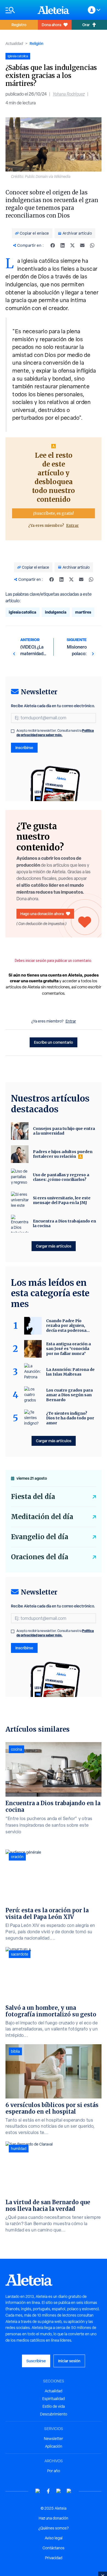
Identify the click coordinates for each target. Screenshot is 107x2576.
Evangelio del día (40, 1537)
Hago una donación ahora (42, 914)
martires (83, 612)
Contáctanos (54, 2548)
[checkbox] (13, 731)
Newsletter (54, 2439)
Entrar (72, 525)
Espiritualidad (54, 2399)
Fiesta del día (33, 1497)
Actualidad (14, 44)
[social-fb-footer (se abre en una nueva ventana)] (48, 2491)
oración (17, 1857)
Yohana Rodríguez (69, 94)
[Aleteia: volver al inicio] (54, 10)
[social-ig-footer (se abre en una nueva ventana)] (69, 2491)
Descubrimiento (54, 2414)
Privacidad (54, 2558)
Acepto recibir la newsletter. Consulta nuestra (55, 733)
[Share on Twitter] (72, 245)
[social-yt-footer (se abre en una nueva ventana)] (38, 2491)
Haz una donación (54, 2518)
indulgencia (56, 612)
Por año (54, 2471)
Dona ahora (51, 25)
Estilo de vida (54, 2406)
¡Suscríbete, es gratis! (54, 513)
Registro (19, 25)
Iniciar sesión (69, 2361)
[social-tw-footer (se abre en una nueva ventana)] (59, 2491)
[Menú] (19, 10)
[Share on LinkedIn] (63, 245)
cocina (16, 1749)
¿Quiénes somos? (54, 2528)
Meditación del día (42, 1517)
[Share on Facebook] (53, 245)
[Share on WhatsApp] (92, 245)
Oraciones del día (40, 1557)
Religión (36, 43)
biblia (15, 2051)
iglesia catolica (22, 612)
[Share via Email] (82, 245)
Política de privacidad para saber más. (55, 733)
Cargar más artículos (54, 1246)
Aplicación (54, 2446)
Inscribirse (24, 748)
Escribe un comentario (54, 1042)
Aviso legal (54, 2538)
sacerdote (20, 1954)
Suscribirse (36, 2361)
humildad (19, 2149)
